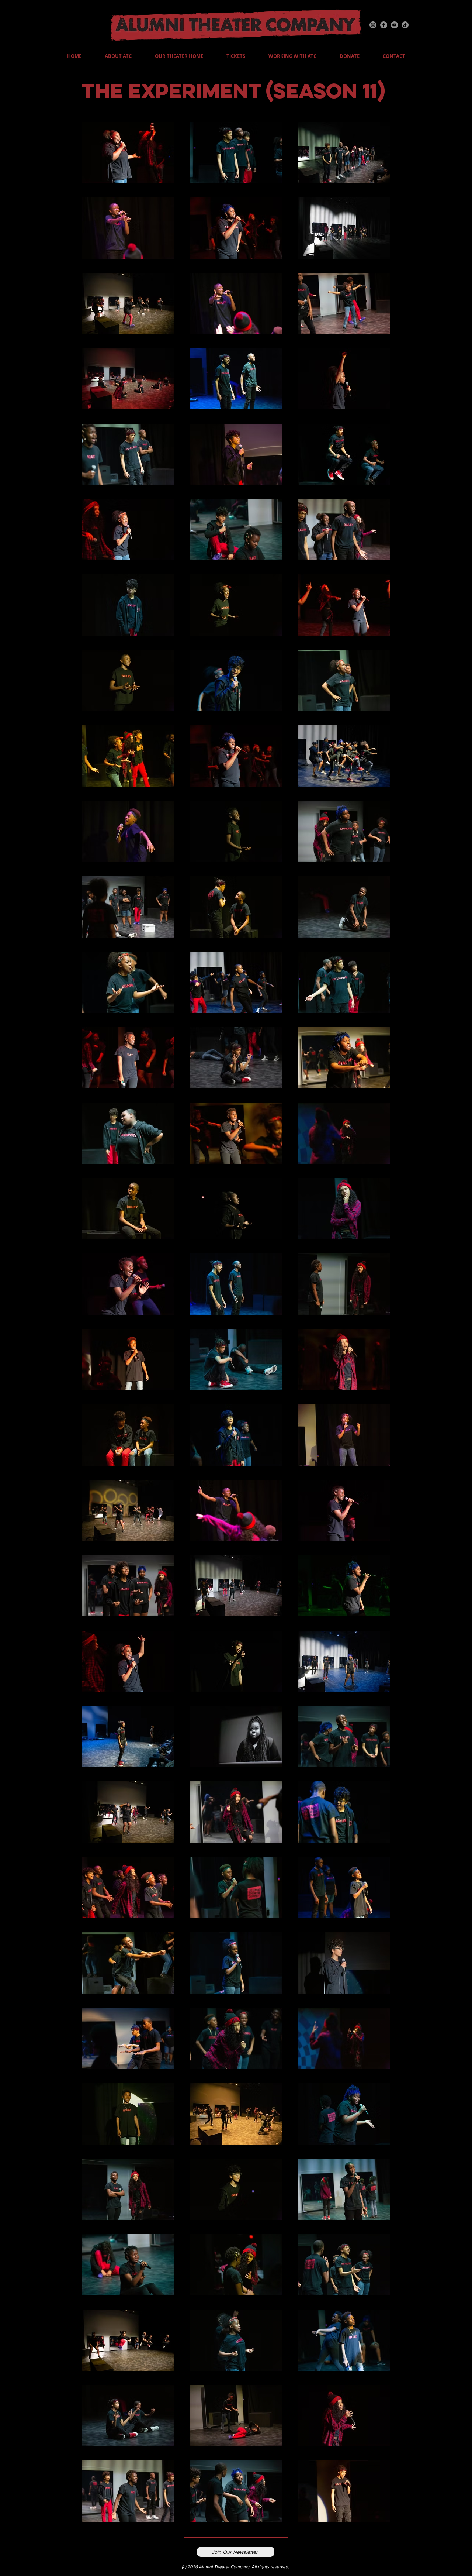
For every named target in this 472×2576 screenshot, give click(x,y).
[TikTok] (405, 25)
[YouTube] (394, 25)
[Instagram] (373, 25)
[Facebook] (384, 25)
